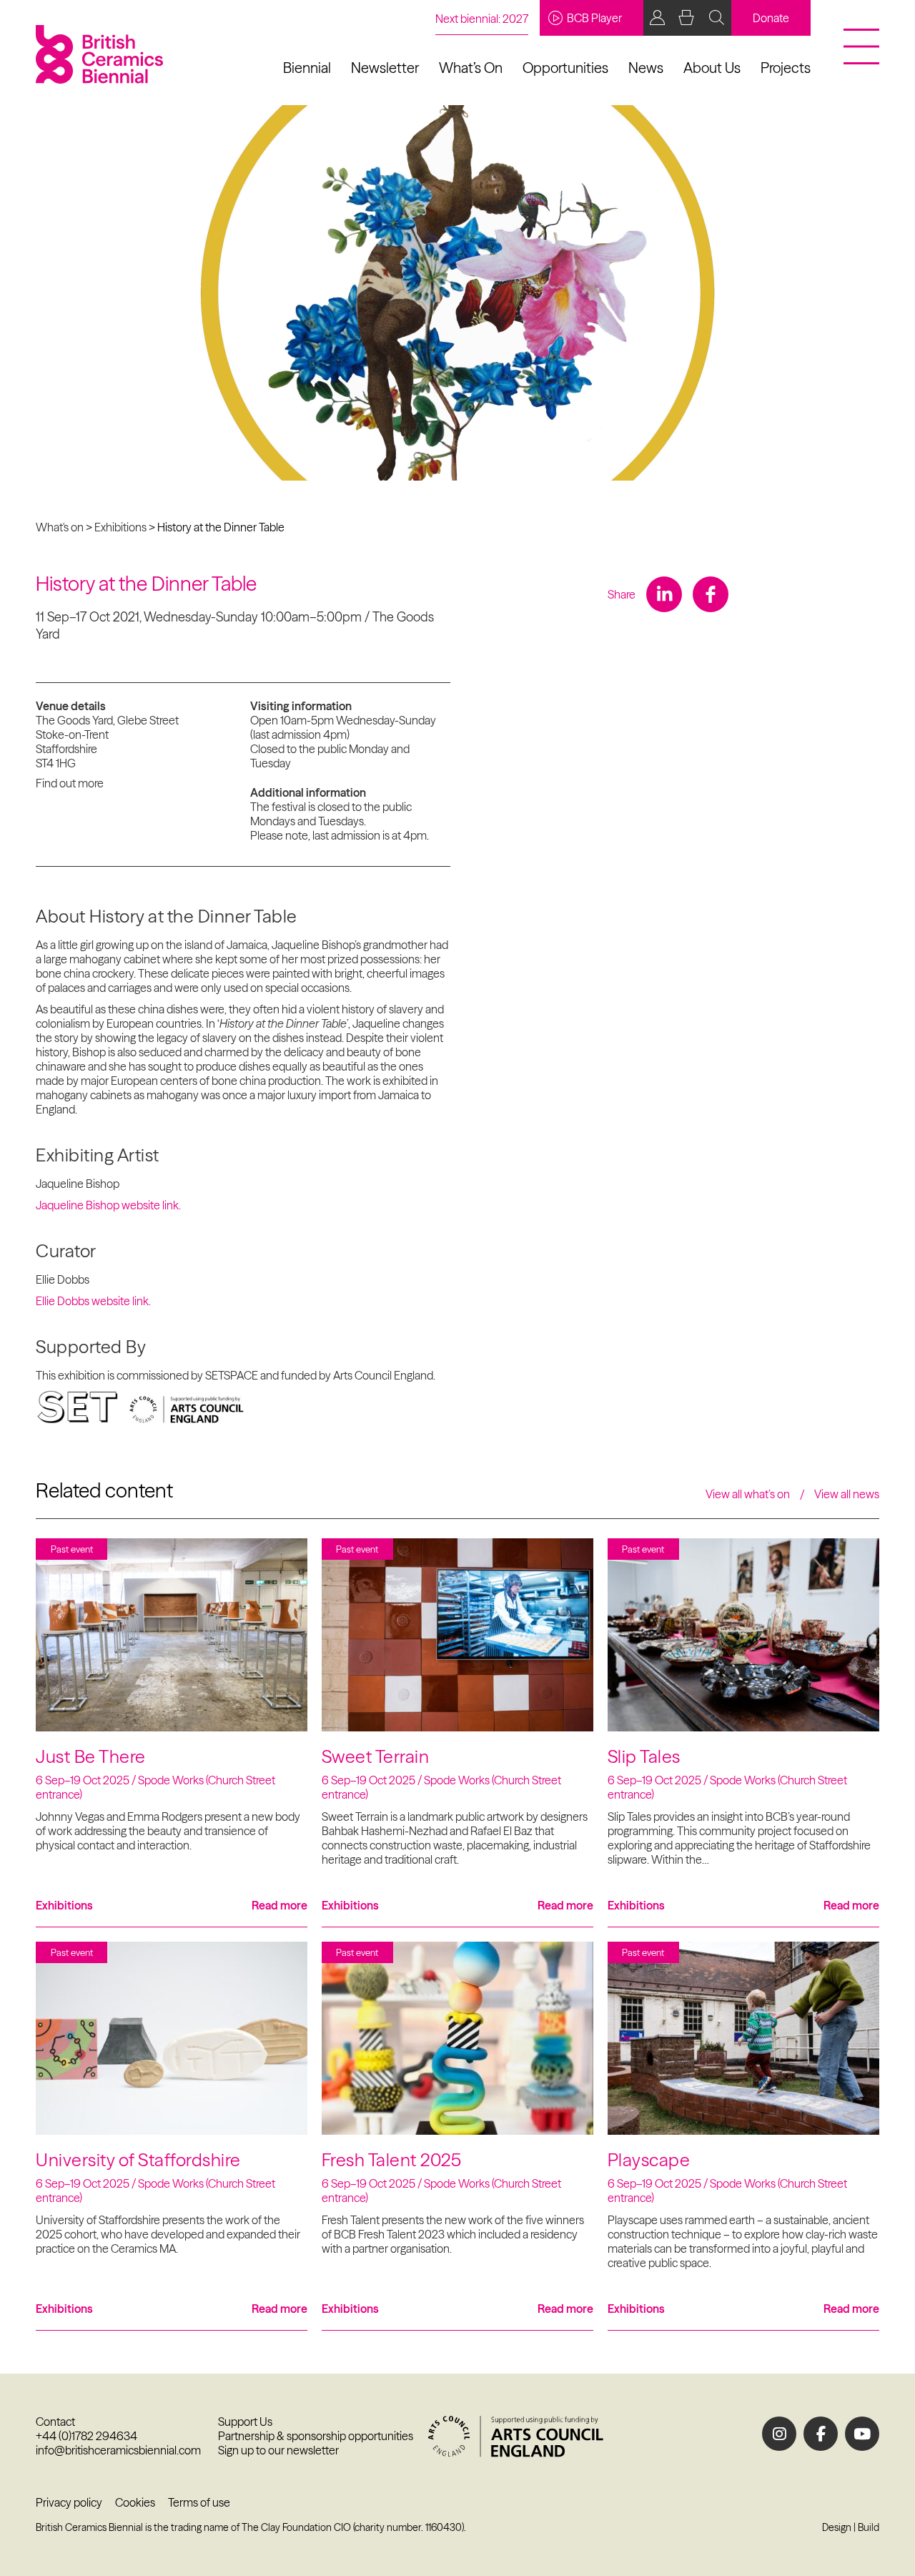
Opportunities (565, 68)
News (646, 68)
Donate (771, 18)
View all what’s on (748, 1494)
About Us (712, 68)
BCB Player (594, 18)
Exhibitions (120, 527)
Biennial (307, 68)
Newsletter (385, 68)
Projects (786, 68)
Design (837, 2527)
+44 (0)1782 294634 (86, 2436)
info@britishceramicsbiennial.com (118, 2450)
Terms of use (199, 2502)
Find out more (70, 783)
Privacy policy (69, 2502)
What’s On (471, 68)
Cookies (135, 2502)
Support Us (245, 2422)
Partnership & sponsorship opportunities (316, 2436)
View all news (847, 1494)
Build (869, 2527)
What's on (60, 527)
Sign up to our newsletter (278, 2450)
